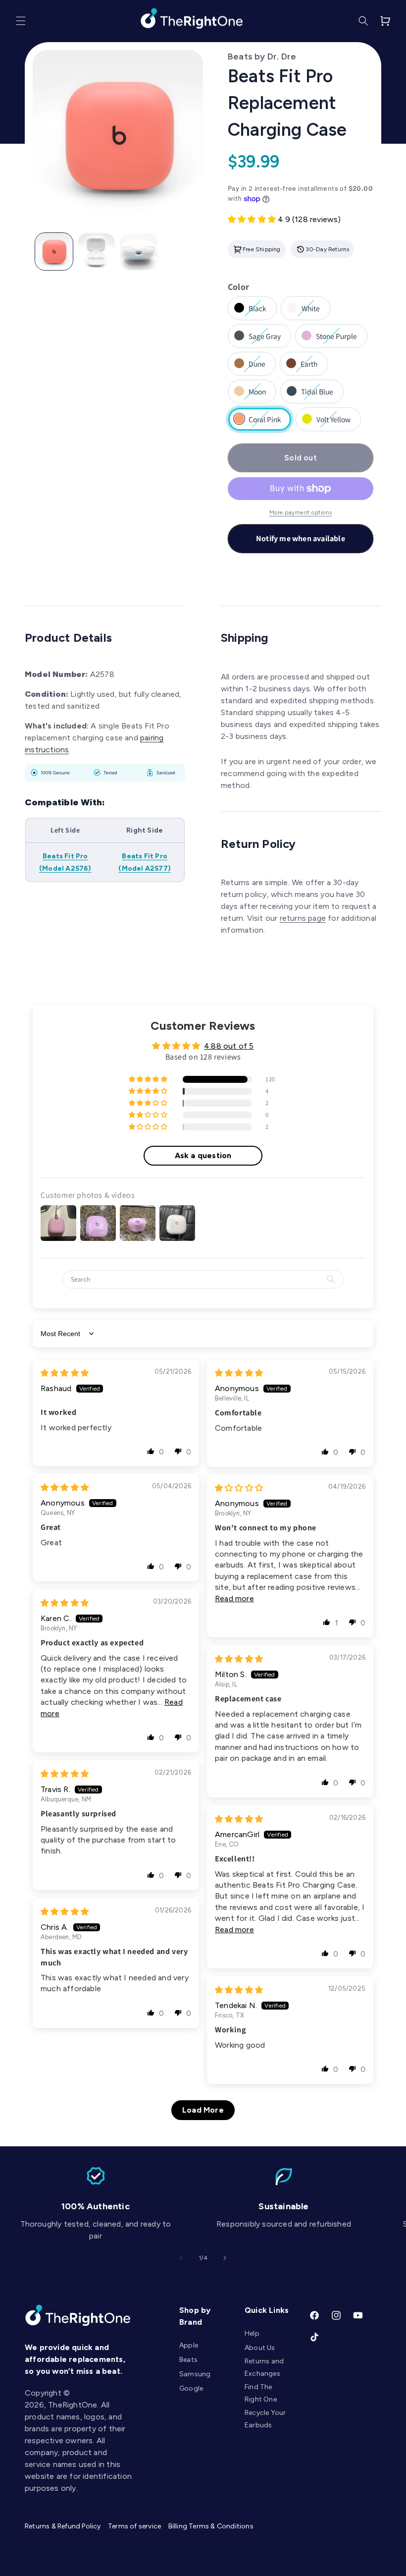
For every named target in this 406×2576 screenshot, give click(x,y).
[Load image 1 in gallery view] (54, 252)
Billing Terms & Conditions (211, 2526)
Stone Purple (331, 339)
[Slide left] (181, 2258)
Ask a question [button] (203, 1155)
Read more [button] (234, 1598)
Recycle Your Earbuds (265, 2419)
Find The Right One (261, 2393)
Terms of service (134, 2526)
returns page (303, 918)
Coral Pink (260, 423)
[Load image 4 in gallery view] (139, 252)
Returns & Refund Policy (63, 2526)
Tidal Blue (312, 395)
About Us (260, 2348)
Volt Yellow (329, 423)
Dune (257, 367)
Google (191, 2388)
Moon (257, 395)
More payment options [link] (301, 512)
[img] (65, 1373)
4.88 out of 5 (229, 1046)
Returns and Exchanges (264, 2367)
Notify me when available (301, 538)
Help (252, 2333)
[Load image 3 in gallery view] (97, 252)
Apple (189, 2345)
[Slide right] (225, 2258)
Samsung (195, 2374)
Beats (188, 2360)
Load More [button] (203, 2110)
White (311, 312)
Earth (309, 367)
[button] (21, 21)
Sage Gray (260, 339)
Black (258, 312)
